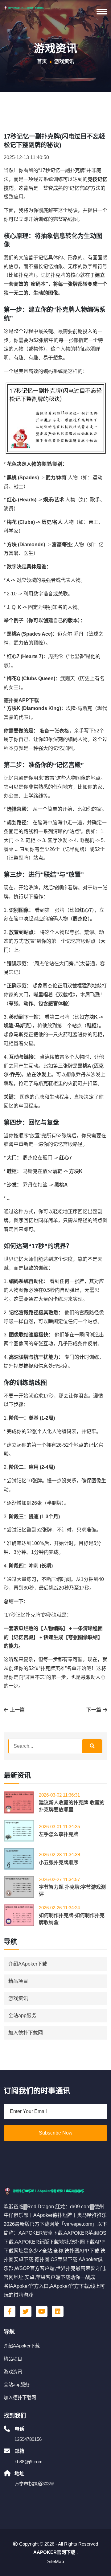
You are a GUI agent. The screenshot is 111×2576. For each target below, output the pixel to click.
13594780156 (28, 2439)
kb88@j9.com (29, 2462)
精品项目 (18, 1981)
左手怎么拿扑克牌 (59, 1834)
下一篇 (94, 1710)
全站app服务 (22, 2015)
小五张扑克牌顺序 (59, 1862)
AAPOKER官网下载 (54, 2552)
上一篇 (17, 1710)
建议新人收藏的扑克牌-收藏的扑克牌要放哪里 (72, 1806)
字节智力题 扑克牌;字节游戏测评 (72, 1890)
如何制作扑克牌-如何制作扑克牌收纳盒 (72, 1919)
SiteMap (55, 2561)
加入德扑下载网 (26, 2033)
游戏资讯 (18, 1998)
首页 (42, 61)
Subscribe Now (56, 2133)
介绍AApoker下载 (28, 1964)
